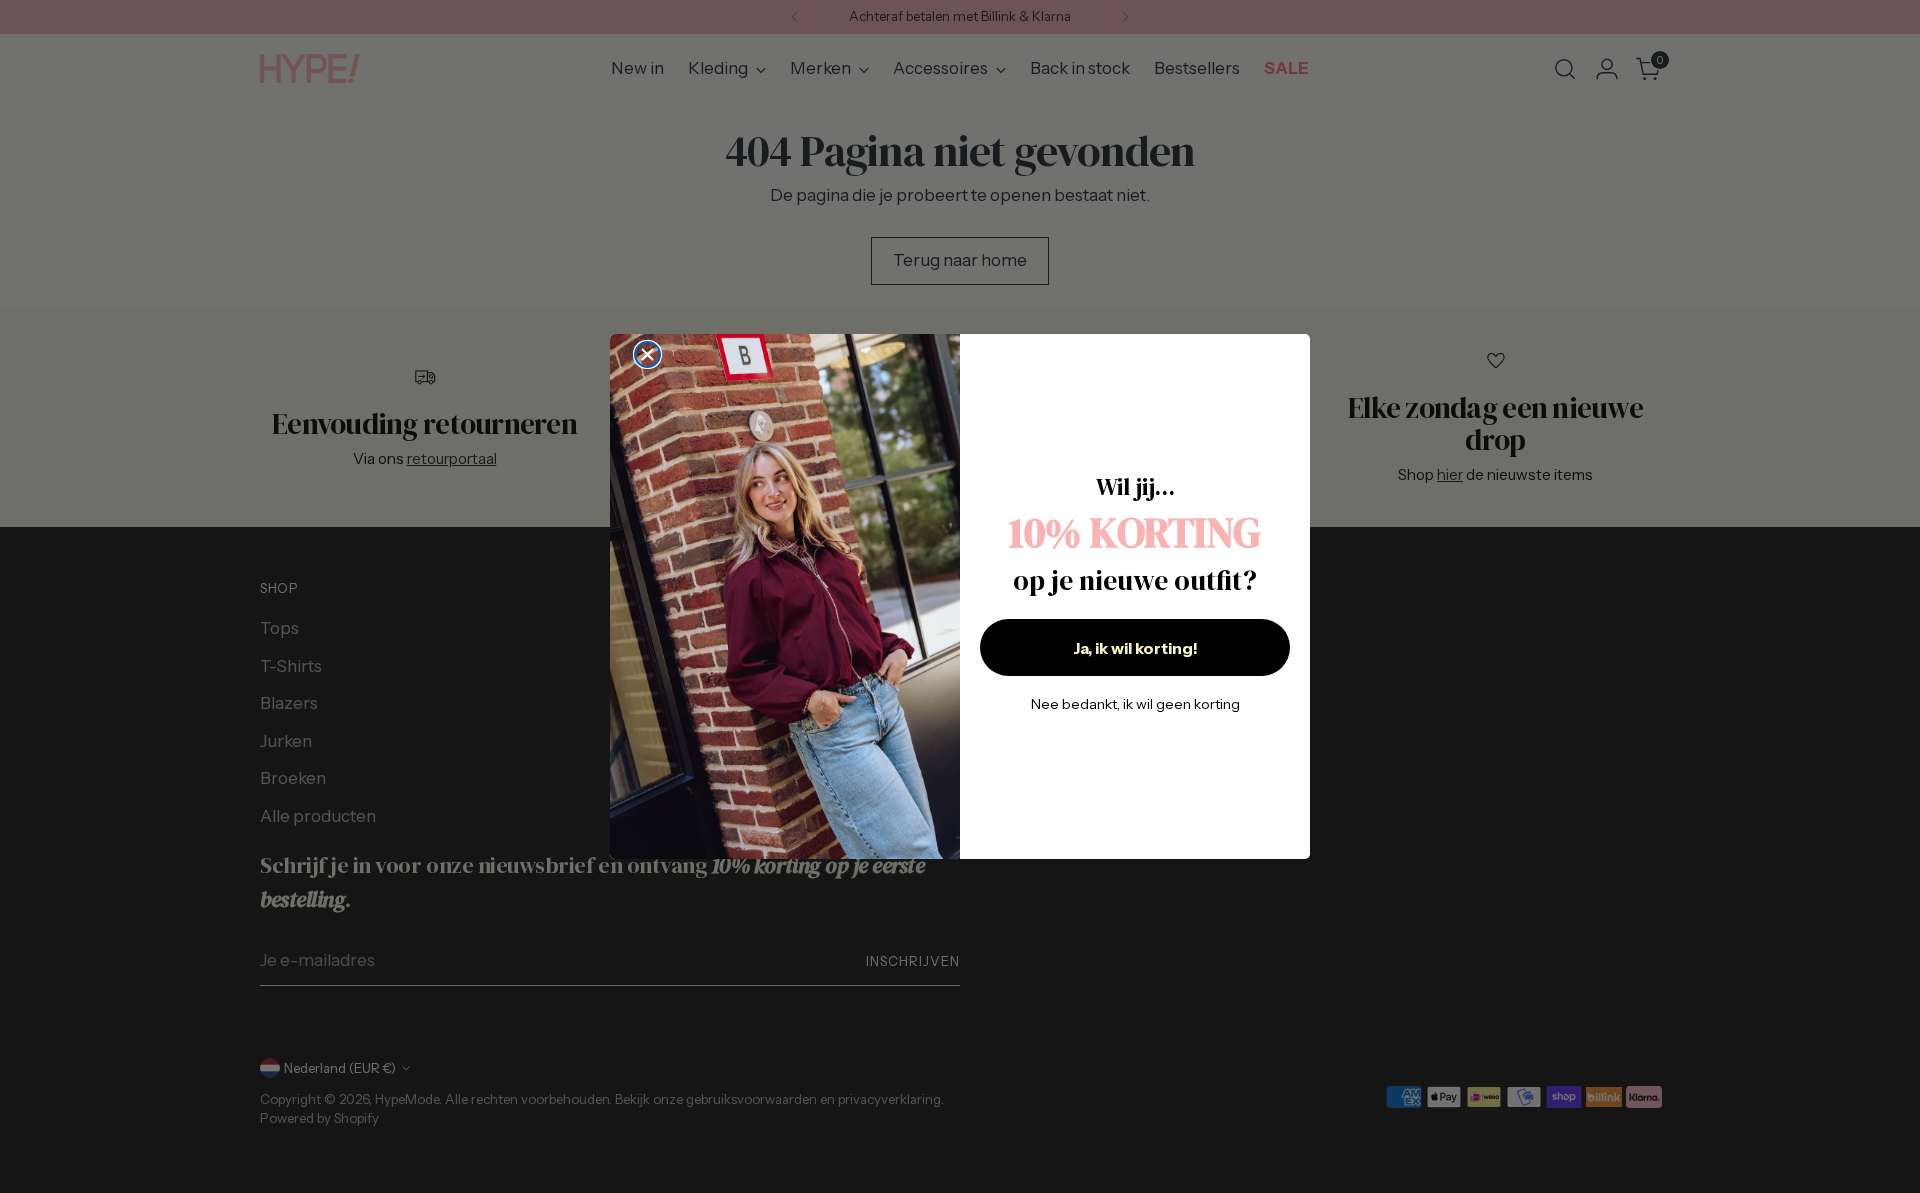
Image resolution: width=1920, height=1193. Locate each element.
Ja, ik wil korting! (1135, 648)
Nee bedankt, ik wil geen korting (1135, 704)
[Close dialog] (647, 354)
